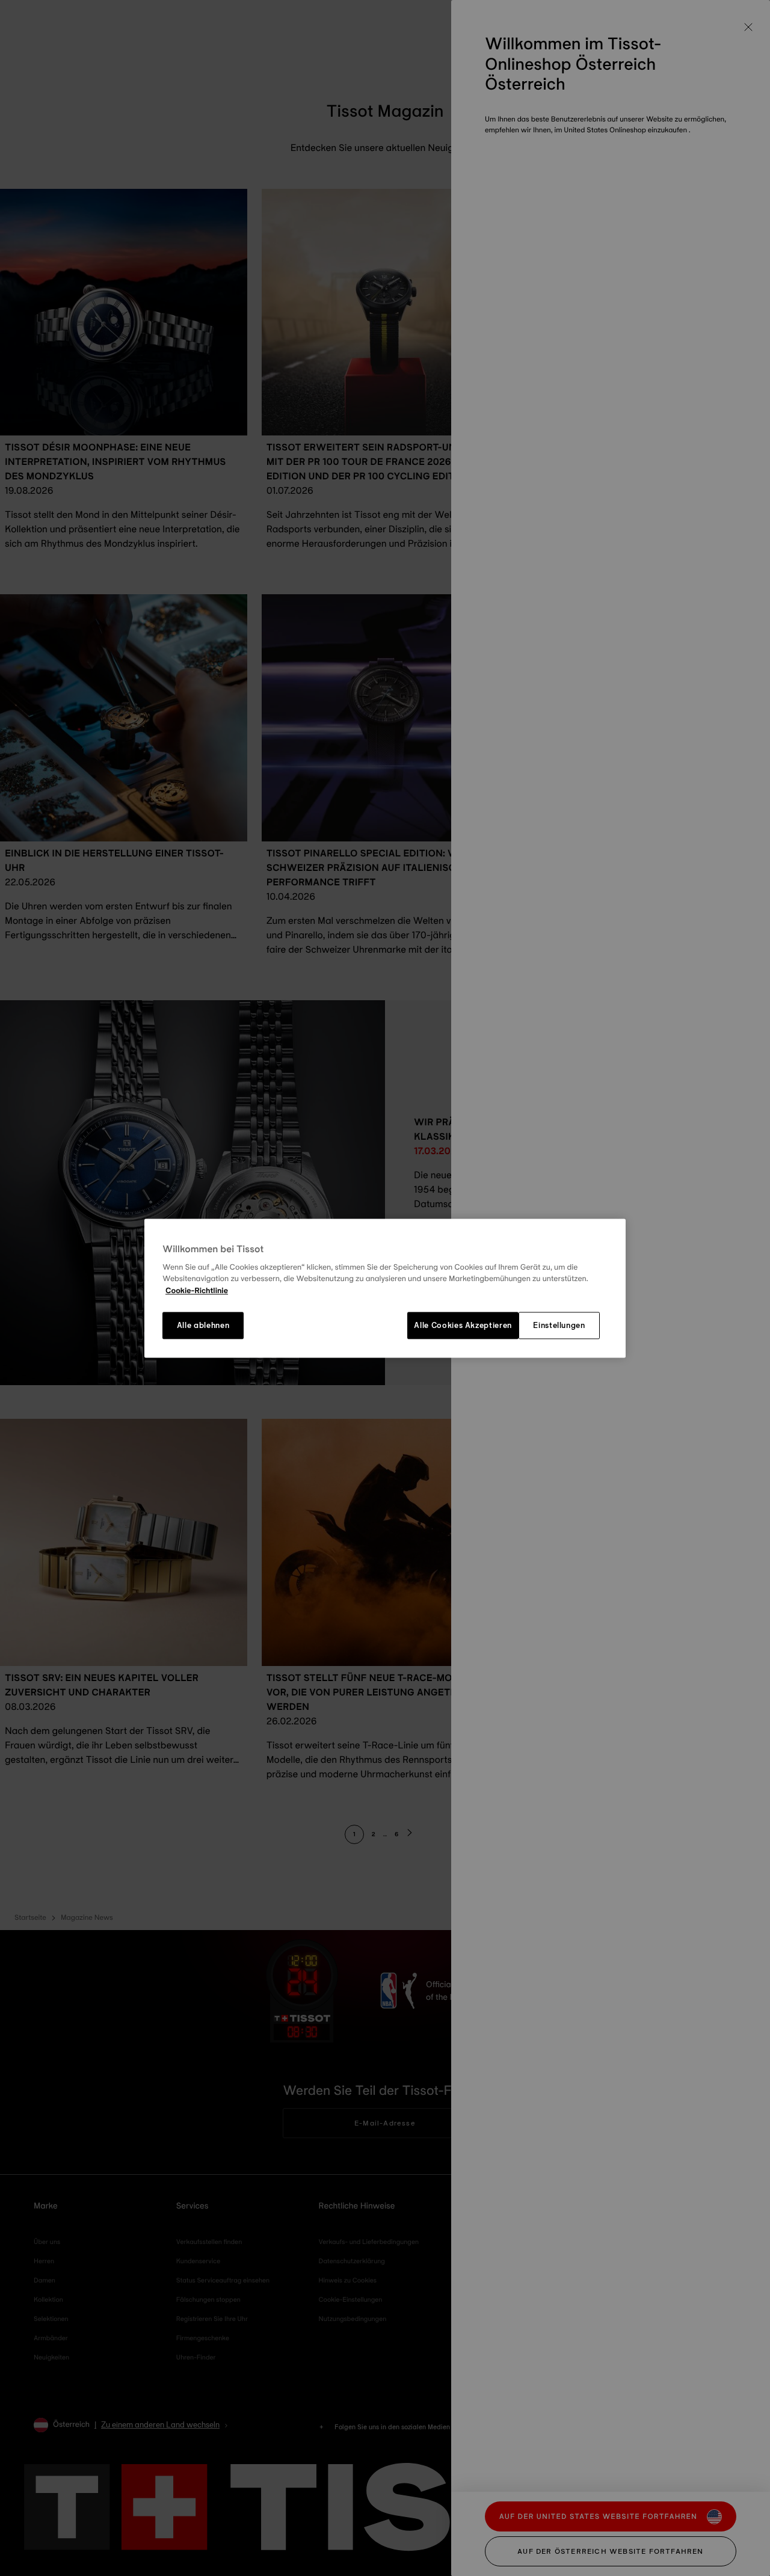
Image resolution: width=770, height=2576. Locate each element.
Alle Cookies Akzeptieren (463, 1326)
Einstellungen (559, 1326)
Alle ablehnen (203, 1326)
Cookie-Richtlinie (197, 1291)
